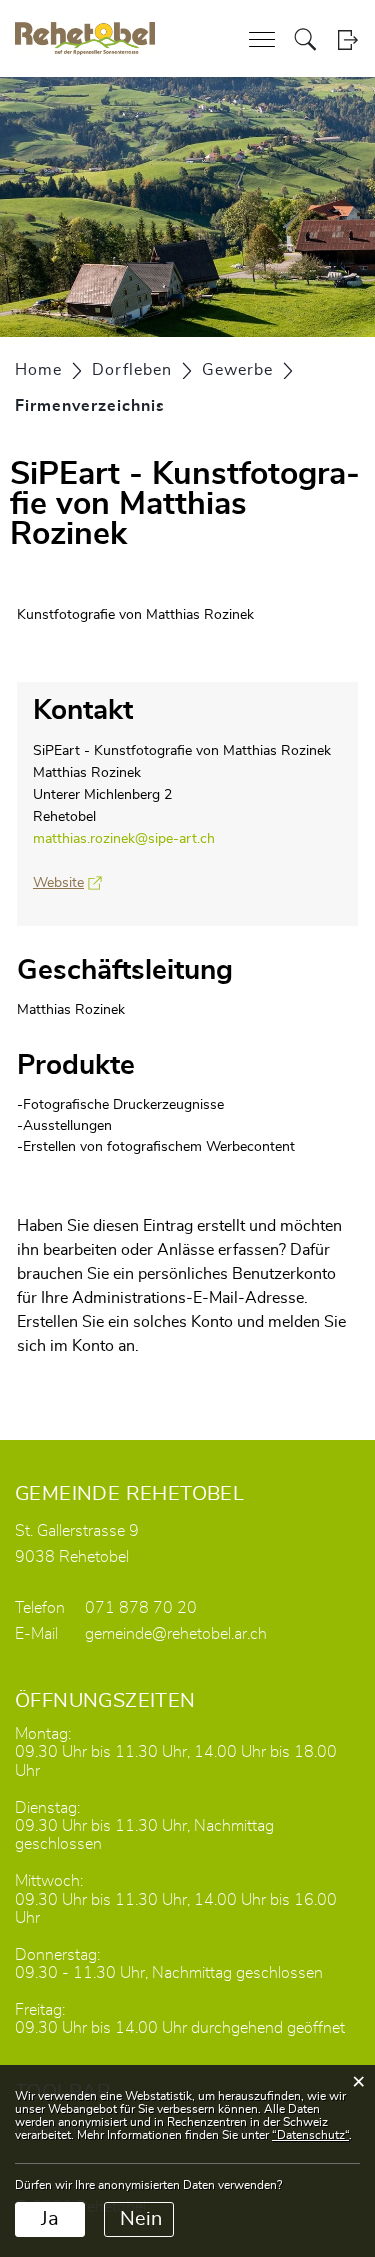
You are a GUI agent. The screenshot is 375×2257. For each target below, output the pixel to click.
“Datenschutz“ (310, 2135)
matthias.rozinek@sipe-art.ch (124, 839)
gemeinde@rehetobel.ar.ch (176, 1634)
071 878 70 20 (141, 1608)
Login (347, 39)
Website (67, 883)
